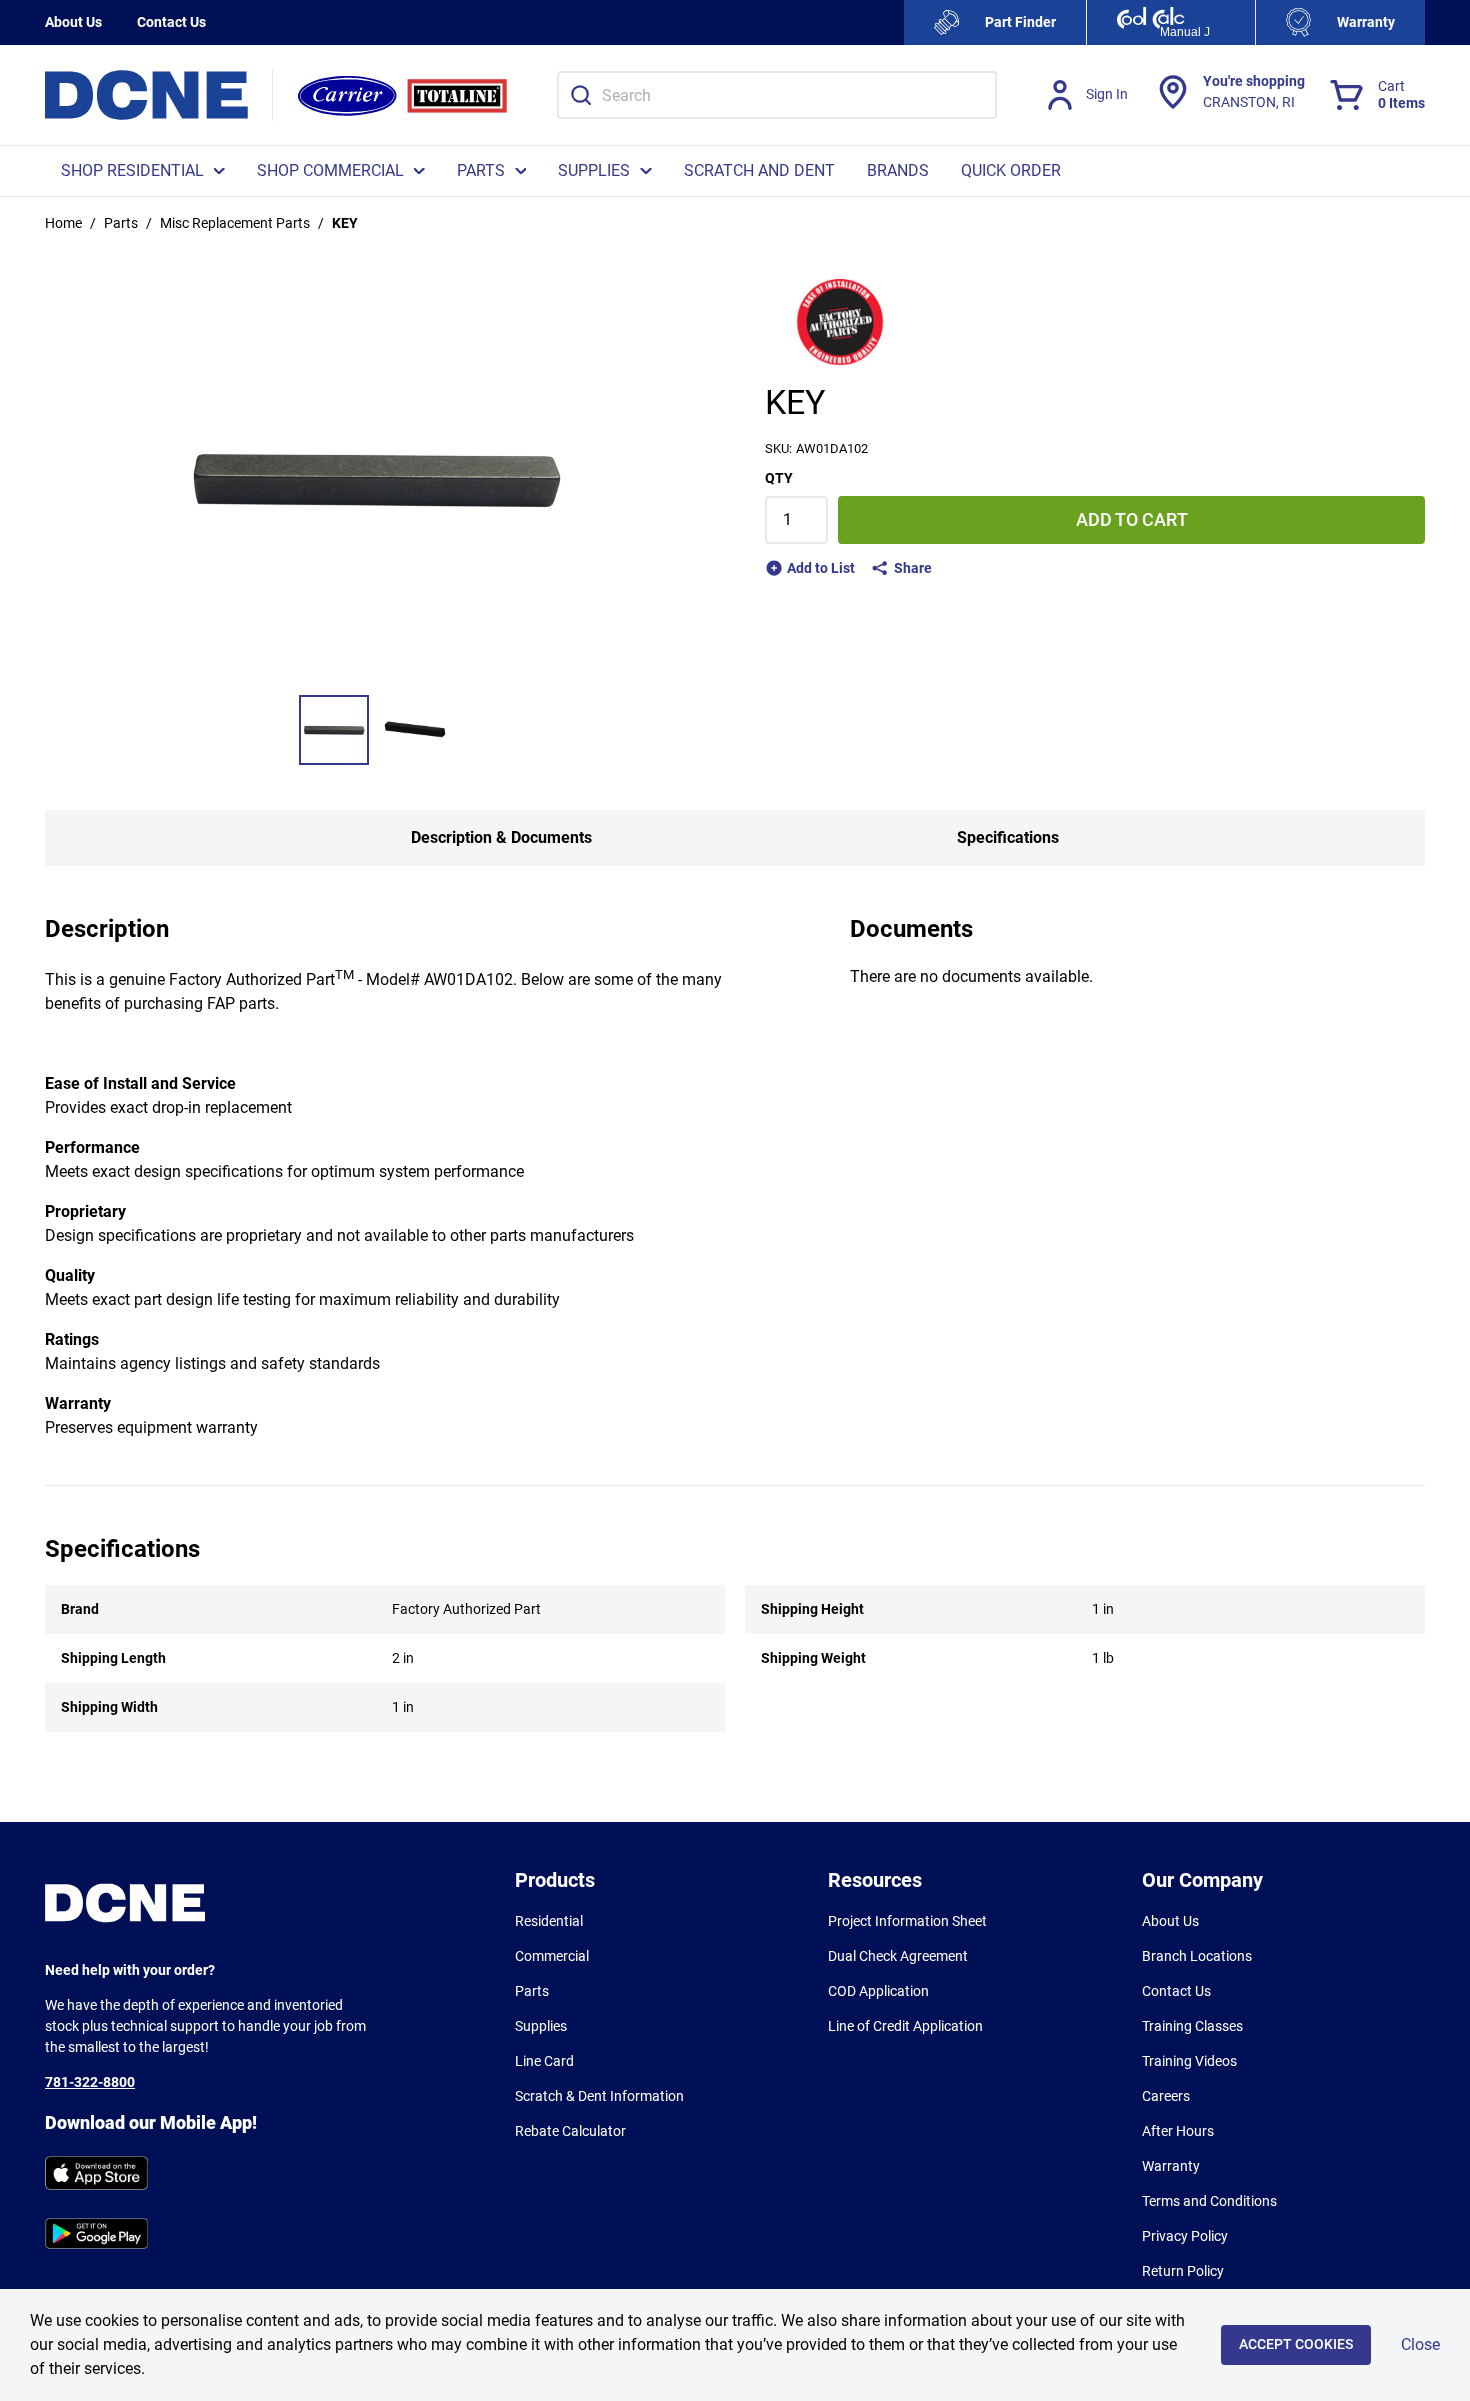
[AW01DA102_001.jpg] (334, 730)
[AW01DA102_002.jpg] (416, 730)
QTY (779, 478)
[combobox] (777, 95)
